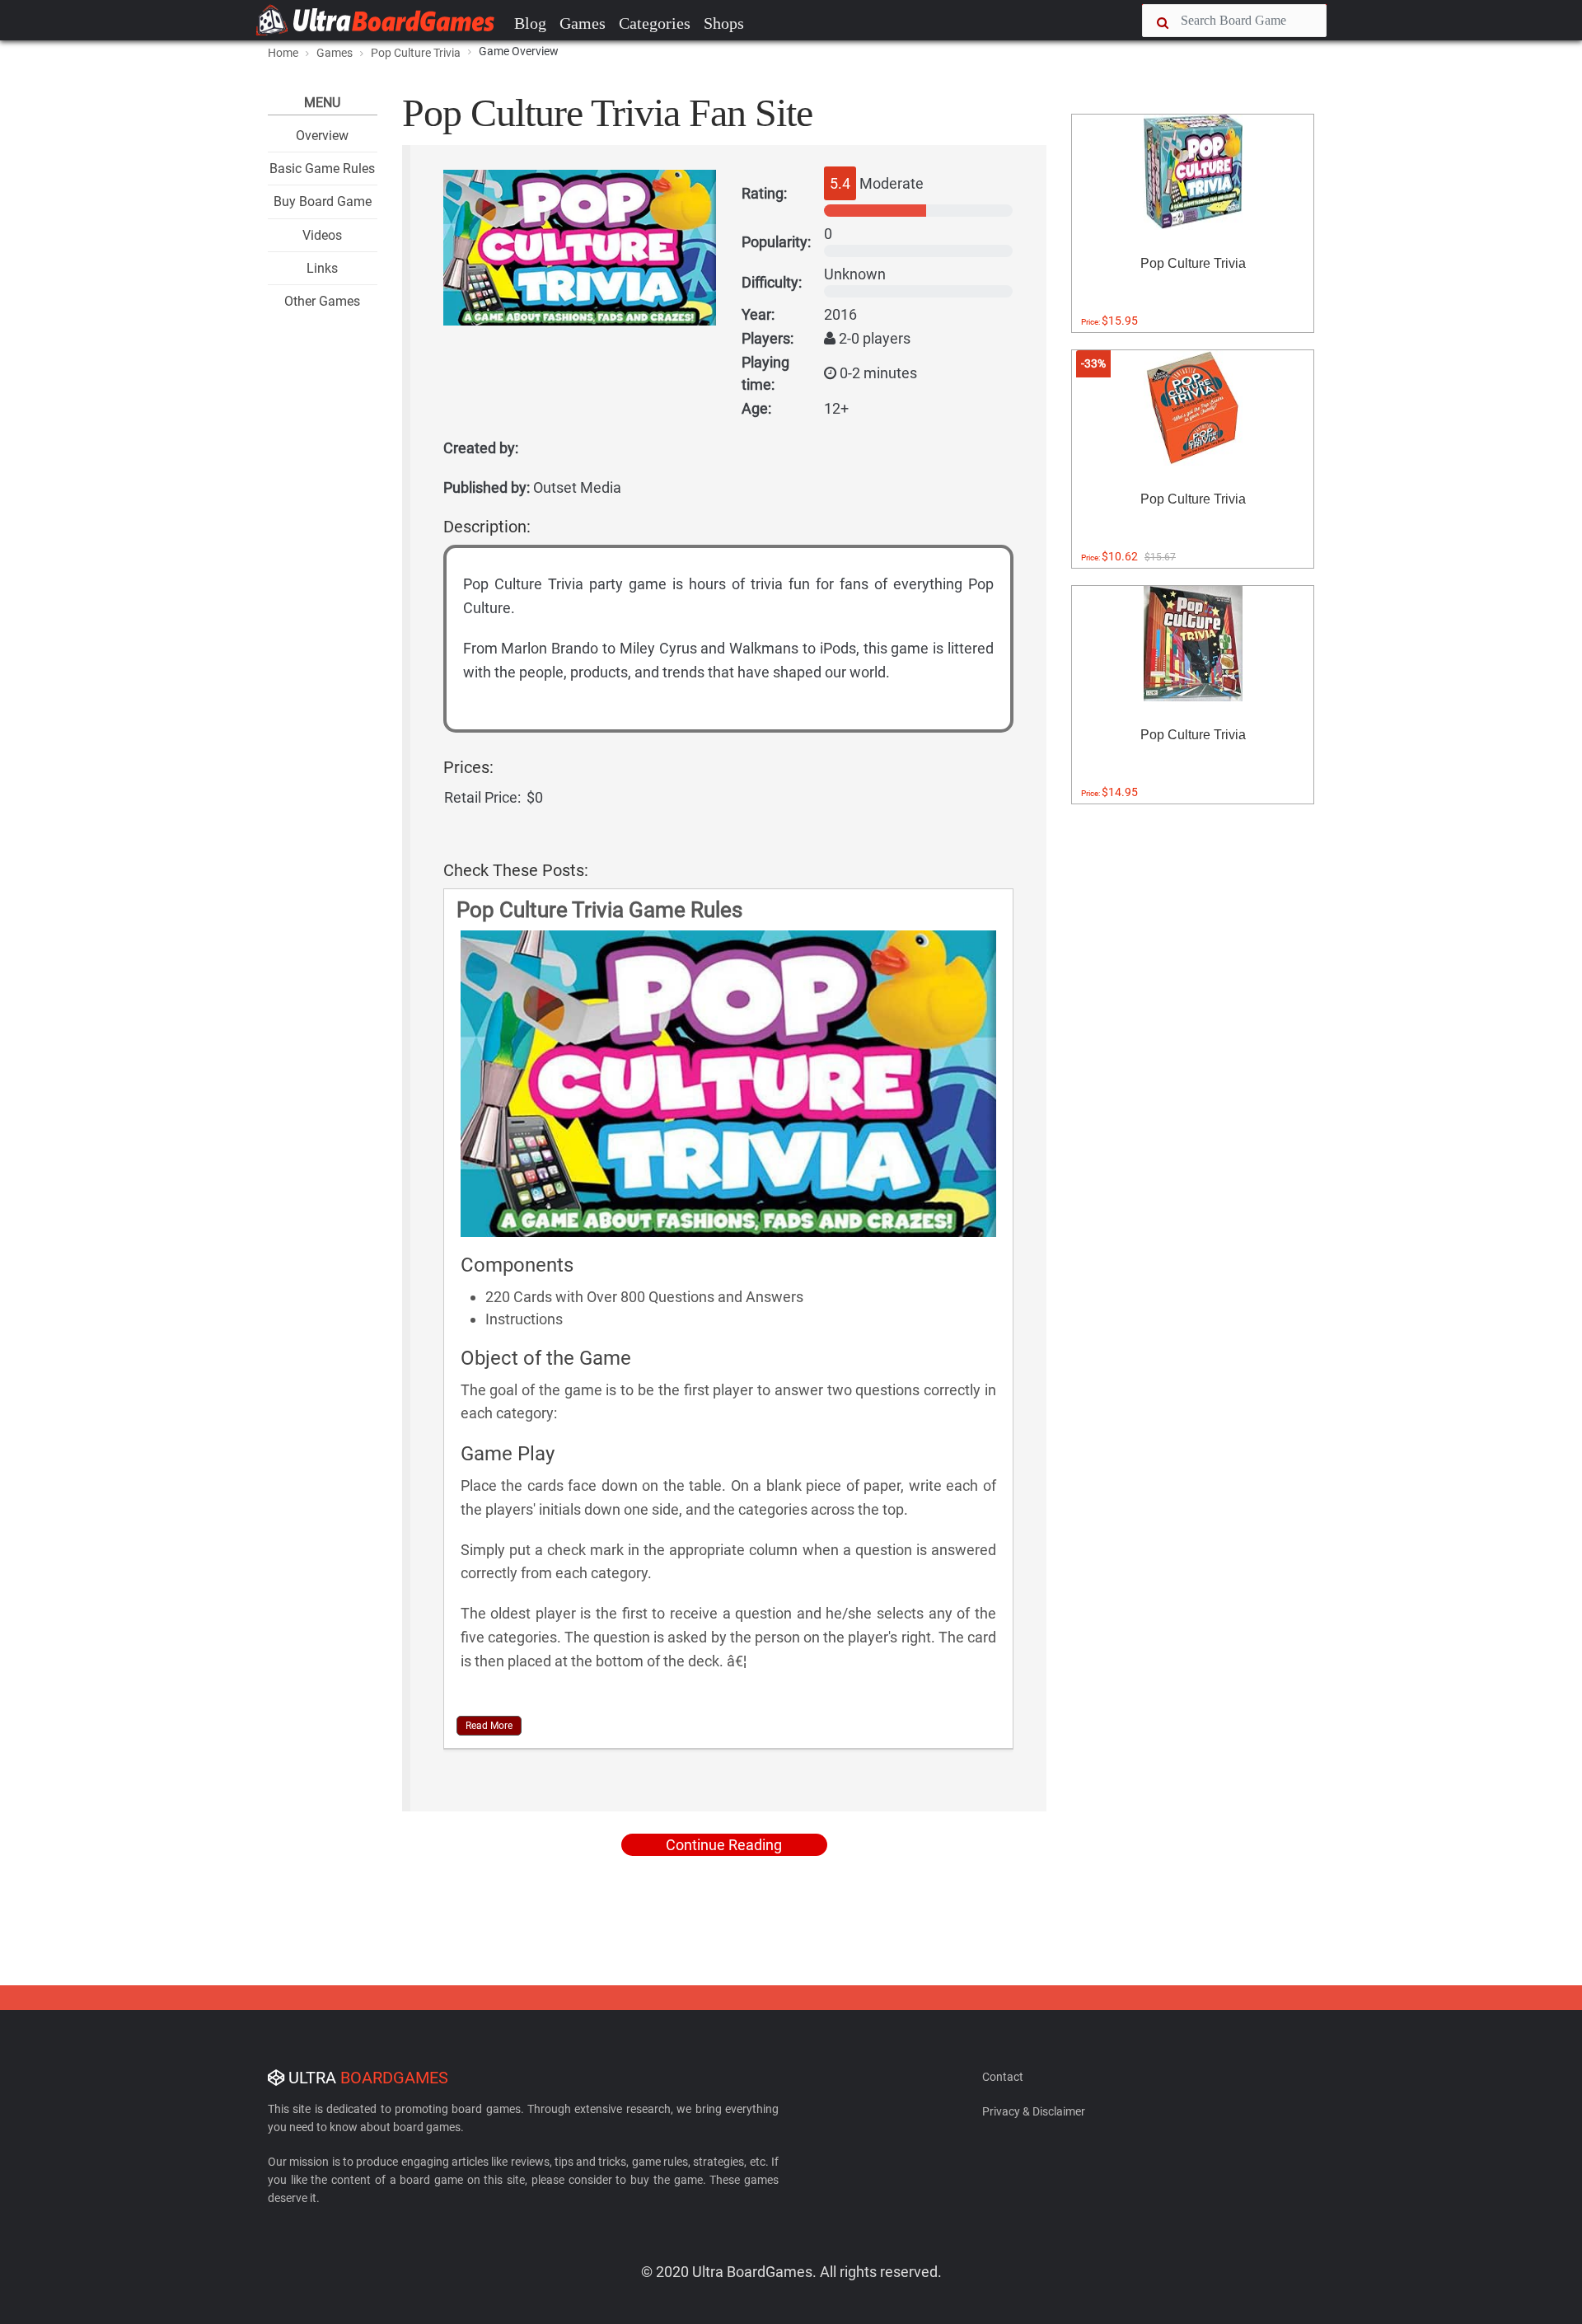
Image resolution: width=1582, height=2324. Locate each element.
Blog (530, 23)
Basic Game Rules (322, 169)
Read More (489, 1726)
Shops (724, 23)
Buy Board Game (323, 201)
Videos (322, 235)
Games (583, 23)
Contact (1003, 2077)
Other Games (322, 301)
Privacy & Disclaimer (1034, 2111)
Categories (655, 23)
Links (322, 268)
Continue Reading (724, 1845)
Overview (322, 136)
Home (283, 53)
